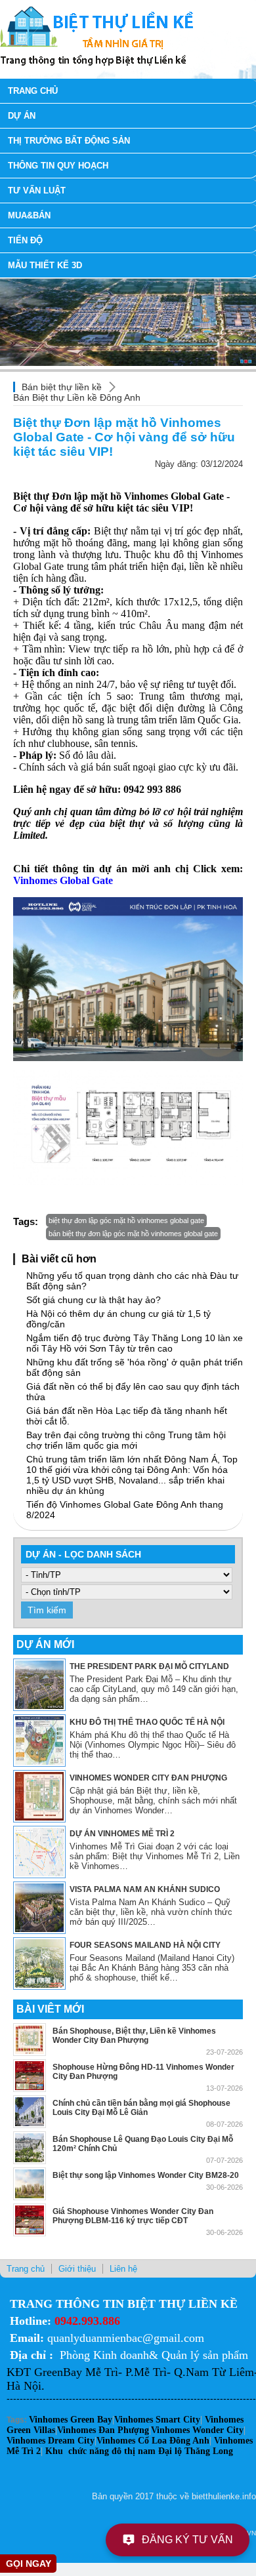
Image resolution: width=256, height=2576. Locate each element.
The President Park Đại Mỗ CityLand (149, 1666)
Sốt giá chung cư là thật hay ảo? (94, 1300)
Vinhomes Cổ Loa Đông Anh (153, 2441)
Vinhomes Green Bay (71, 2420)
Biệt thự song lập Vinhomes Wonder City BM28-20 (146, 2175)
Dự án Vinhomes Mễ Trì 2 (122, 1834)
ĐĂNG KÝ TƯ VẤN (187, 2540)
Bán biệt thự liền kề (62, 387)
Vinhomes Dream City (51, 2441)
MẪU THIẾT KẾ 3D (45, 265)
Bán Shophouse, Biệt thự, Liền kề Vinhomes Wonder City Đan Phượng (134, 2036)
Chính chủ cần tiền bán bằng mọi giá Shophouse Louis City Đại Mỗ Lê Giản (141, 2108)
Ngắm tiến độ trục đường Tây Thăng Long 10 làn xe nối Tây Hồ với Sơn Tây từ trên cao (135, 1343)
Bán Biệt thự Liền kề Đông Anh (77, 397)
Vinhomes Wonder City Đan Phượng (148, 1778)
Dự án (22, 116)
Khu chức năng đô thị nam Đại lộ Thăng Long (139, 2451)
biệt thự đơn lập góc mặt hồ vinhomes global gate (126, 1220)
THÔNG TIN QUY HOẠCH (58, 166)
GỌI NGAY (29, 2564)
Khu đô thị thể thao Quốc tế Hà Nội (147, 1722)
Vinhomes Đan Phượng (103, 2430)
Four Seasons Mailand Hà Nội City (145, 1945)
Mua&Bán (29, 215)
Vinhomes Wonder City (197, 2430)
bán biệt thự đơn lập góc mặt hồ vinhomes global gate (133, 1234)
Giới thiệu (77, 2269)
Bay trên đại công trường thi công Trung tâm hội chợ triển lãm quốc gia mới (126, 1440)
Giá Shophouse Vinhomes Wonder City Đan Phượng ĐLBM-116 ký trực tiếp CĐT (133, 2216)
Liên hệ (123, 2269)
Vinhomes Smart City (157, 2420)
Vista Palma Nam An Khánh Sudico (145, 1889)
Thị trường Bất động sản (69, 141)
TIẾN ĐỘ (25, 240)
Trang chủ (33, 91)
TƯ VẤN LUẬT (37, 191)
